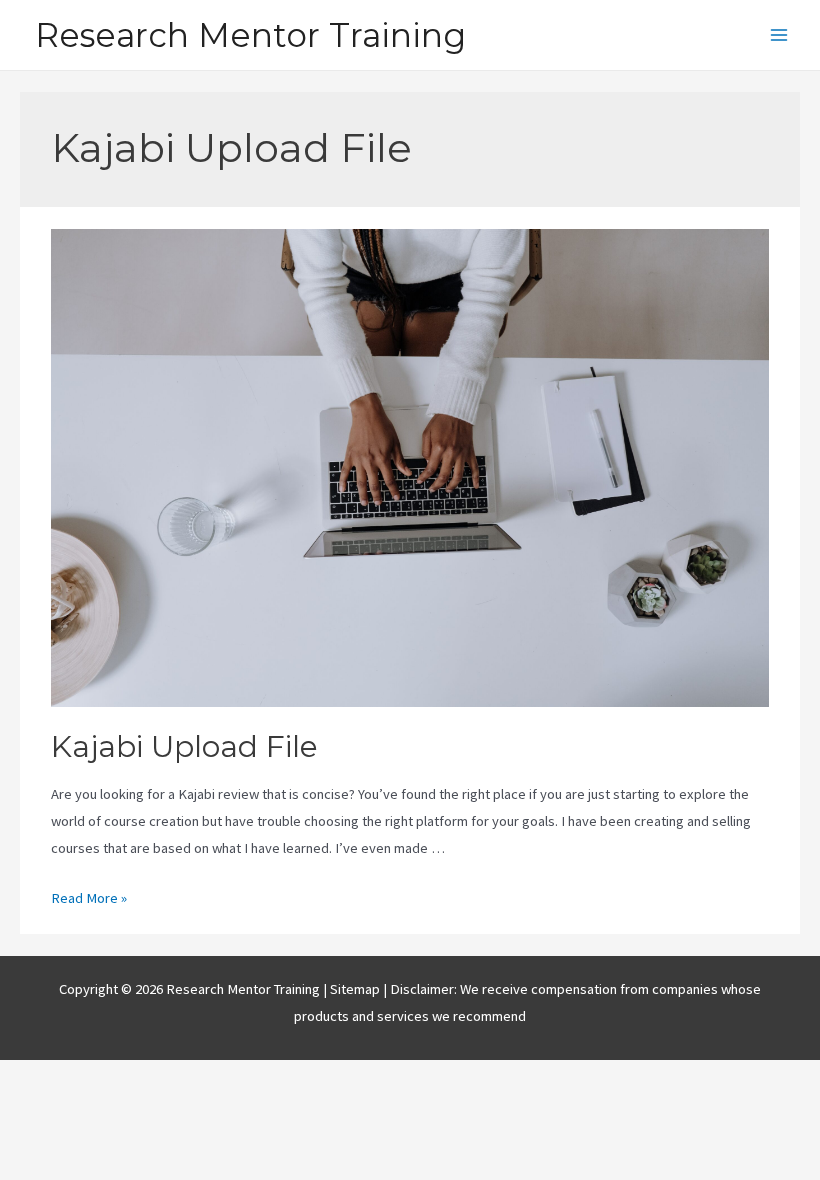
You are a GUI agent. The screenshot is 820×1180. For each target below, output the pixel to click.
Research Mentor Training (250, 35)
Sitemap (356, 989)
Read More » (89, 898)
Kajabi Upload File (184, 746)
